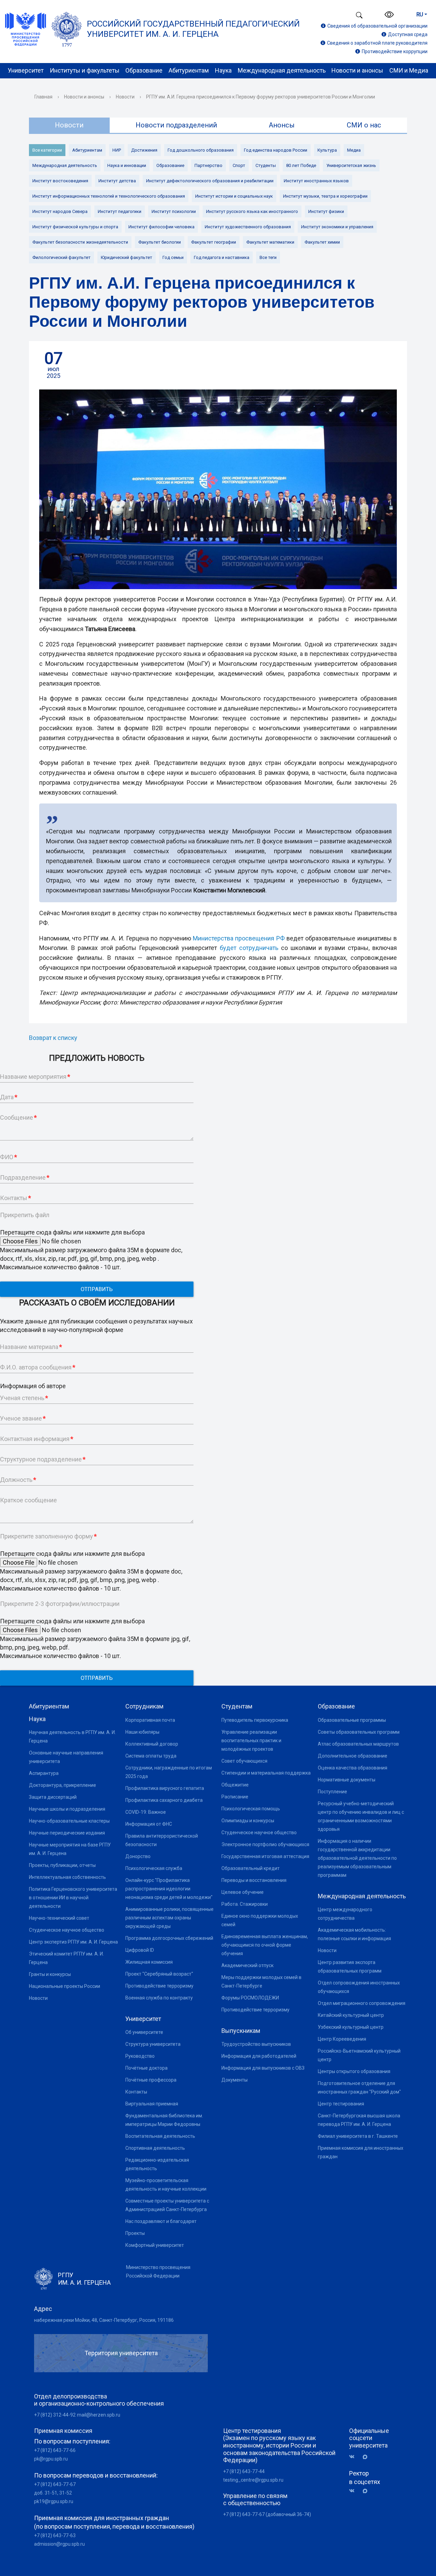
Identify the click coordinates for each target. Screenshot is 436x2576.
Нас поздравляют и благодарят (161, 2221)
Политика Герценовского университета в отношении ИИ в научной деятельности (73, 1898)
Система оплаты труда (151, 1756)
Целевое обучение (243, 1892)
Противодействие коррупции (395, 51)
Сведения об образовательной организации (377, 26)
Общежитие (235, 1785)
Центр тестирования (341, 2104)
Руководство (140, 2056)
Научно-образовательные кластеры (69, 1821)
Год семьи (173, 257)
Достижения (144, 150)
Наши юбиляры (142, 1732)
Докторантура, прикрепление (63, 1785)
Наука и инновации (127, 165)
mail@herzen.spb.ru (99, 2415)
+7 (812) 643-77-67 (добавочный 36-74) (267, 2514)
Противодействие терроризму (159, 1986)
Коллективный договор (152, 1744)
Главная (43, 97)
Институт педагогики (120, 211)
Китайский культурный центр (351, 2015)
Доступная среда (408, 34)
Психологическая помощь (251, 1809)
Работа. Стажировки (245, 1904)
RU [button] (420, 14)
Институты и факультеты (85, 70)
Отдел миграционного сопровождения (362, 2003)
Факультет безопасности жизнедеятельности (80, 242)
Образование (144, 70)
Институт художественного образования (248, 227)
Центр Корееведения (342, 2039)
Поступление (332, 1792)
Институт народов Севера (60, 211)
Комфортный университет (155, 2245)
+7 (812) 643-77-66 (55, 2450)
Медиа (354, 150)
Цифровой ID (140, 1950)
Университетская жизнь (351, 165)
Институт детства (117, 181)
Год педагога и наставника (222, 257)
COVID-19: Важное (146, 1812)
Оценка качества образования (353, 1768)
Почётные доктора (146, 2068)
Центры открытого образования (354, 2071)
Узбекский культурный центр (351, 2027)
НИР (117, 150)
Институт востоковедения (60, 181)
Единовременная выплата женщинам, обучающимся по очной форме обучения (265, 1945)
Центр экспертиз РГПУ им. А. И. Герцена (73, 1942)
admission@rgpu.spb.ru (59, 2544)
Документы (235, 2080)
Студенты (266, 165)
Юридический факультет (127, 257)
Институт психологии (174, 211)
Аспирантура (44, 1773)
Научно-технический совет (59, 1918)
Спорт (239, 165)
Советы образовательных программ (359, 1732)
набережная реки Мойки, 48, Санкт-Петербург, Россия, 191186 (104, 2320)
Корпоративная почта (150, 1720)
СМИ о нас (364, 125)
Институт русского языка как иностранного (252, 211)
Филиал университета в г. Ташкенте (358, 2136)
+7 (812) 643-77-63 (55, 2535)
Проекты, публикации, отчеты (62, 1865)
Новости (125, 97)
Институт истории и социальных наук (234, 196)
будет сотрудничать (249, 948)
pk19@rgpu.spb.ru (54, 2501)
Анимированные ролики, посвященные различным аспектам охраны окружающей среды (169, 1918)
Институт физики (326, 211)
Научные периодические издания (67, 1833)
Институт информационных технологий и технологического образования (109, 196)
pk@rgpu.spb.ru (51, 2459)
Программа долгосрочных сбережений (169, 1938)
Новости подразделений (176, 125)
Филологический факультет (61, 257)
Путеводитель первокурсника (255, 1720)
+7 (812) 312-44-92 (55, 2415)
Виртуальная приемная (152, 2104)
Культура (327, 150)
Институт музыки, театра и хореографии (325, 196)
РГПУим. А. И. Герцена (84, 2279)
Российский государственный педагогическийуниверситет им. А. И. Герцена (193, 29)
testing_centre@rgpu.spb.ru (253, 2480)
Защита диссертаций (53, 1797)
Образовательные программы (352, 1720)
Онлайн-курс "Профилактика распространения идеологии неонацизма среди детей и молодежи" (169, 1889)
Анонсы (282, 125)
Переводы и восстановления (254, 1880)
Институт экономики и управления (337, 227)
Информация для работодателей (259, 2056)
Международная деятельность (282, 70)
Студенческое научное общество (67, 1930)
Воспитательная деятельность (160, 2136)
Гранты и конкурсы (50, 1974)
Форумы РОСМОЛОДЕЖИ (250, 1998)
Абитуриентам (189, 70)
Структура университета (153, 2044)
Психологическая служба (154, 1868)
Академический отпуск (247, 1965)
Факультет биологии (160, 242)
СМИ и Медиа (409, 70)
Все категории (47, 150)
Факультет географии (214, 242)
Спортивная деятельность (155, 2148)
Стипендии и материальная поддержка (266, 1773)
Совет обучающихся (244, 1761)
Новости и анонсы (357, 70)
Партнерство (208, 165)
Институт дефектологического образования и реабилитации (210, 181)
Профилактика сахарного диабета (164, 1800)
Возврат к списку (53, 1038)
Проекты (135, 2233)
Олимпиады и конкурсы (248, 1821)
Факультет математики (270, 242)
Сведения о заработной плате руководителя (377, 43)
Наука (223, 70)
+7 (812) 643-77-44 (244, 2471)
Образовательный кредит (251, 1868)
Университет (26, 70)
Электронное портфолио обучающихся (265, 1844)
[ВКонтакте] (354, 2457)
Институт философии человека (161, 227)
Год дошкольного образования (201, 150)
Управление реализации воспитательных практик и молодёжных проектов (251, 1741)
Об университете (144, 2032)
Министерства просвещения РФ (239, 938)
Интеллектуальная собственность (67, 1877)
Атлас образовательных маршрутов (358, 1744)
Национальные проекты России (65, 1986)
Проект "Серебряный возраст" (159, 1974)
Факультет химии (322, 242)
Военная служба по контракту (159, 1998)
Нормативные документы (347, 1780)
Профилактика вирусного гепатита (165, 1788)
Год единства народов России (276, 150)
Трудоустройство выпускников (256, 2044)
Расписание (235, 1797)
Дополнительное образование (353, 1756)
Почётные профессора (151, 2080)
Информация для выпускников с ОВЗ (263, 2068)
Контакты (136, 2092)
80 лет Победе (301, 165)
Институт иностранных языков (316, 181)
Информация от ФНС (149, 1824)
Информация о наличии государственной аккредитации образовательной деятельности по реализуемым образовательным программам (357, 1858)
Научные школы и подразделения (67, 1809)
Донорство (138, 1856)
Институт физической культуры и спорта (75, 227)
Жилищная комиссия (149, 1962)
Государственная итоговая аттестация (265, 1856)
